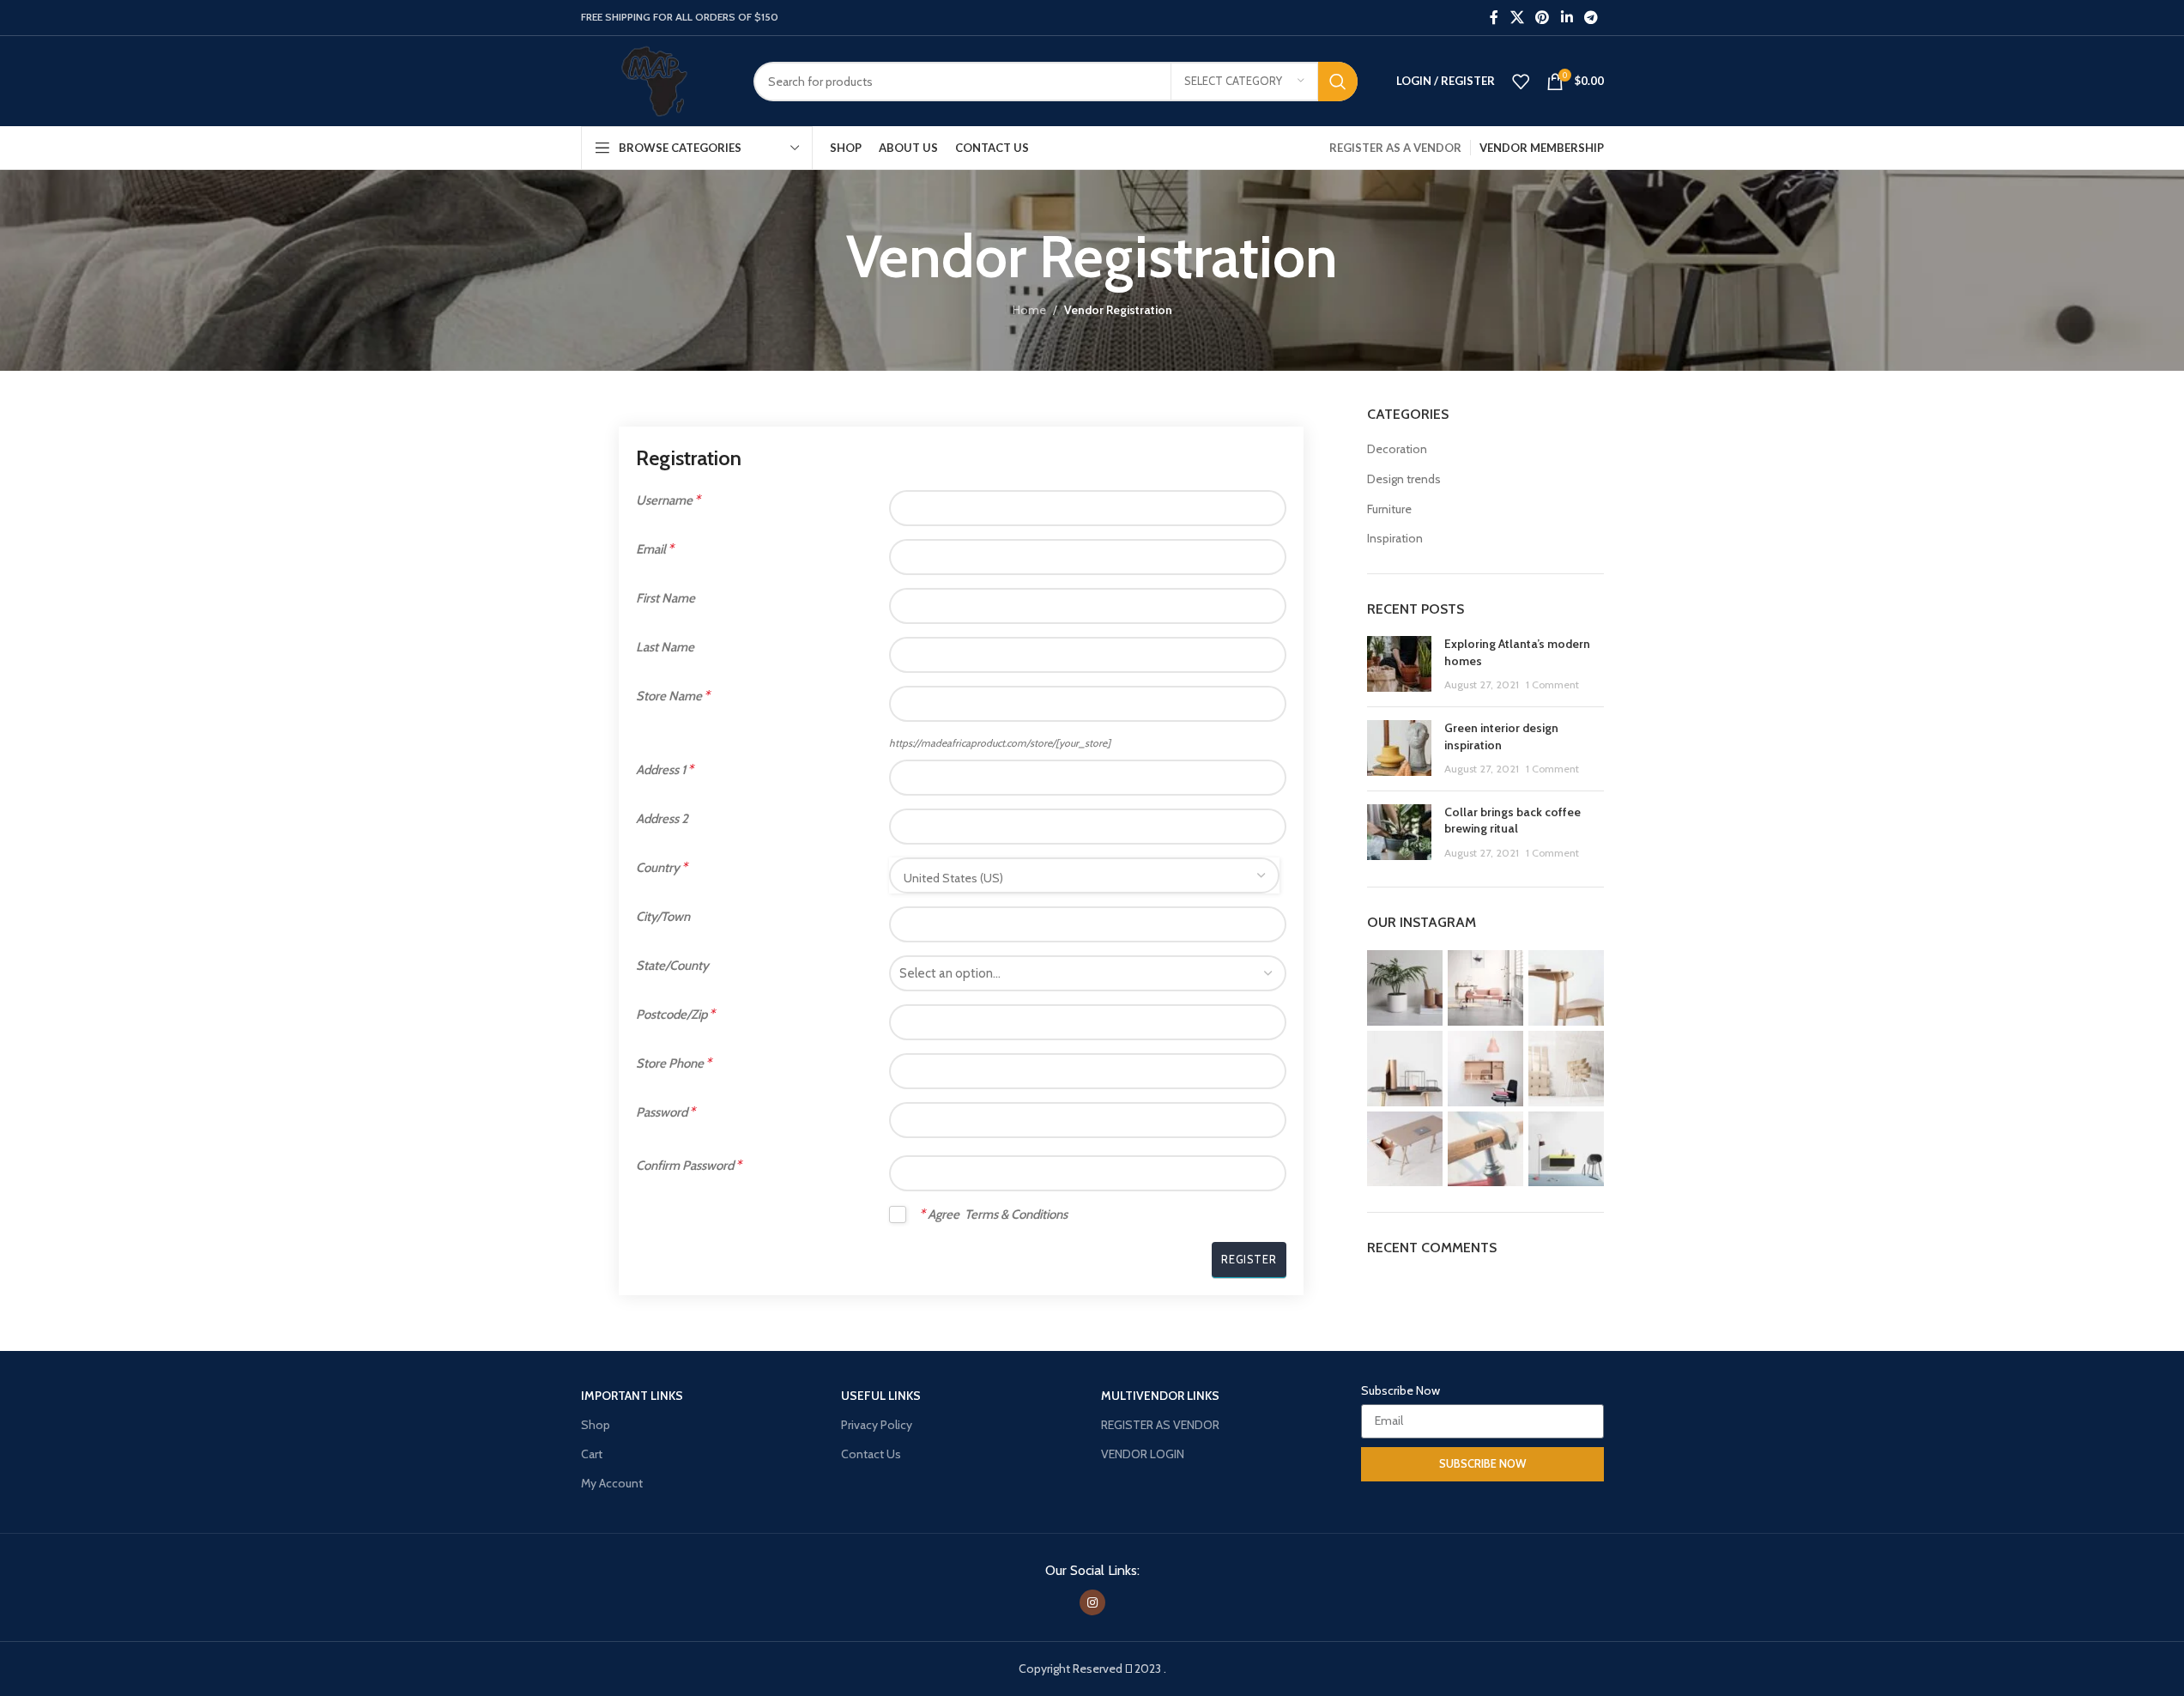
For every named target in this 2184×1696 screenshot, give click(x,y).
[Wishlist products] (1521, 82)
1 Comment (1552, 684)
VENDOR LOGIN (1143, 1454)
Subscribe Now (1401, 1390)
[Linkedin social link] (1567, 18)
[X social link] (1517, 18)
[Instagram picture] (1405, 988)
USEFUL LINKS (881, 1396)
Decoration (1397, 449)
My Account (612, 1483)
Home (1029, 310)
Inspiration (1395, 538)
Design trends (1404, 479)
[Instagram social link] (1092, 1602)
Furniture (1389, 509)
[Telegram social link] (1591, 18)
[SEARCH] (1338, 82)
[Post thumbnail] (1399, 665)
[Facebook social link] (1494, 18)
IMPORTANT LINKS (632, 1396)
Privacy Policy (877, 1425)
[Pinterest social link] (1543, 18)
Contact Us (871, 1454)
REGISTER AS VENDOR (1160, 1425)
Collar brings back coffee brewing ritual (1512, 821)
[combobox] (1084, 875)
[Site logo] (654, 80)
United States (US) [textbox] (953, 878)
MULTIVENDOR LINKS (1160, 1396)
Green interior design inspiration (1501, 736)
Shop (596, 1425)
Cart (592, 1454)
